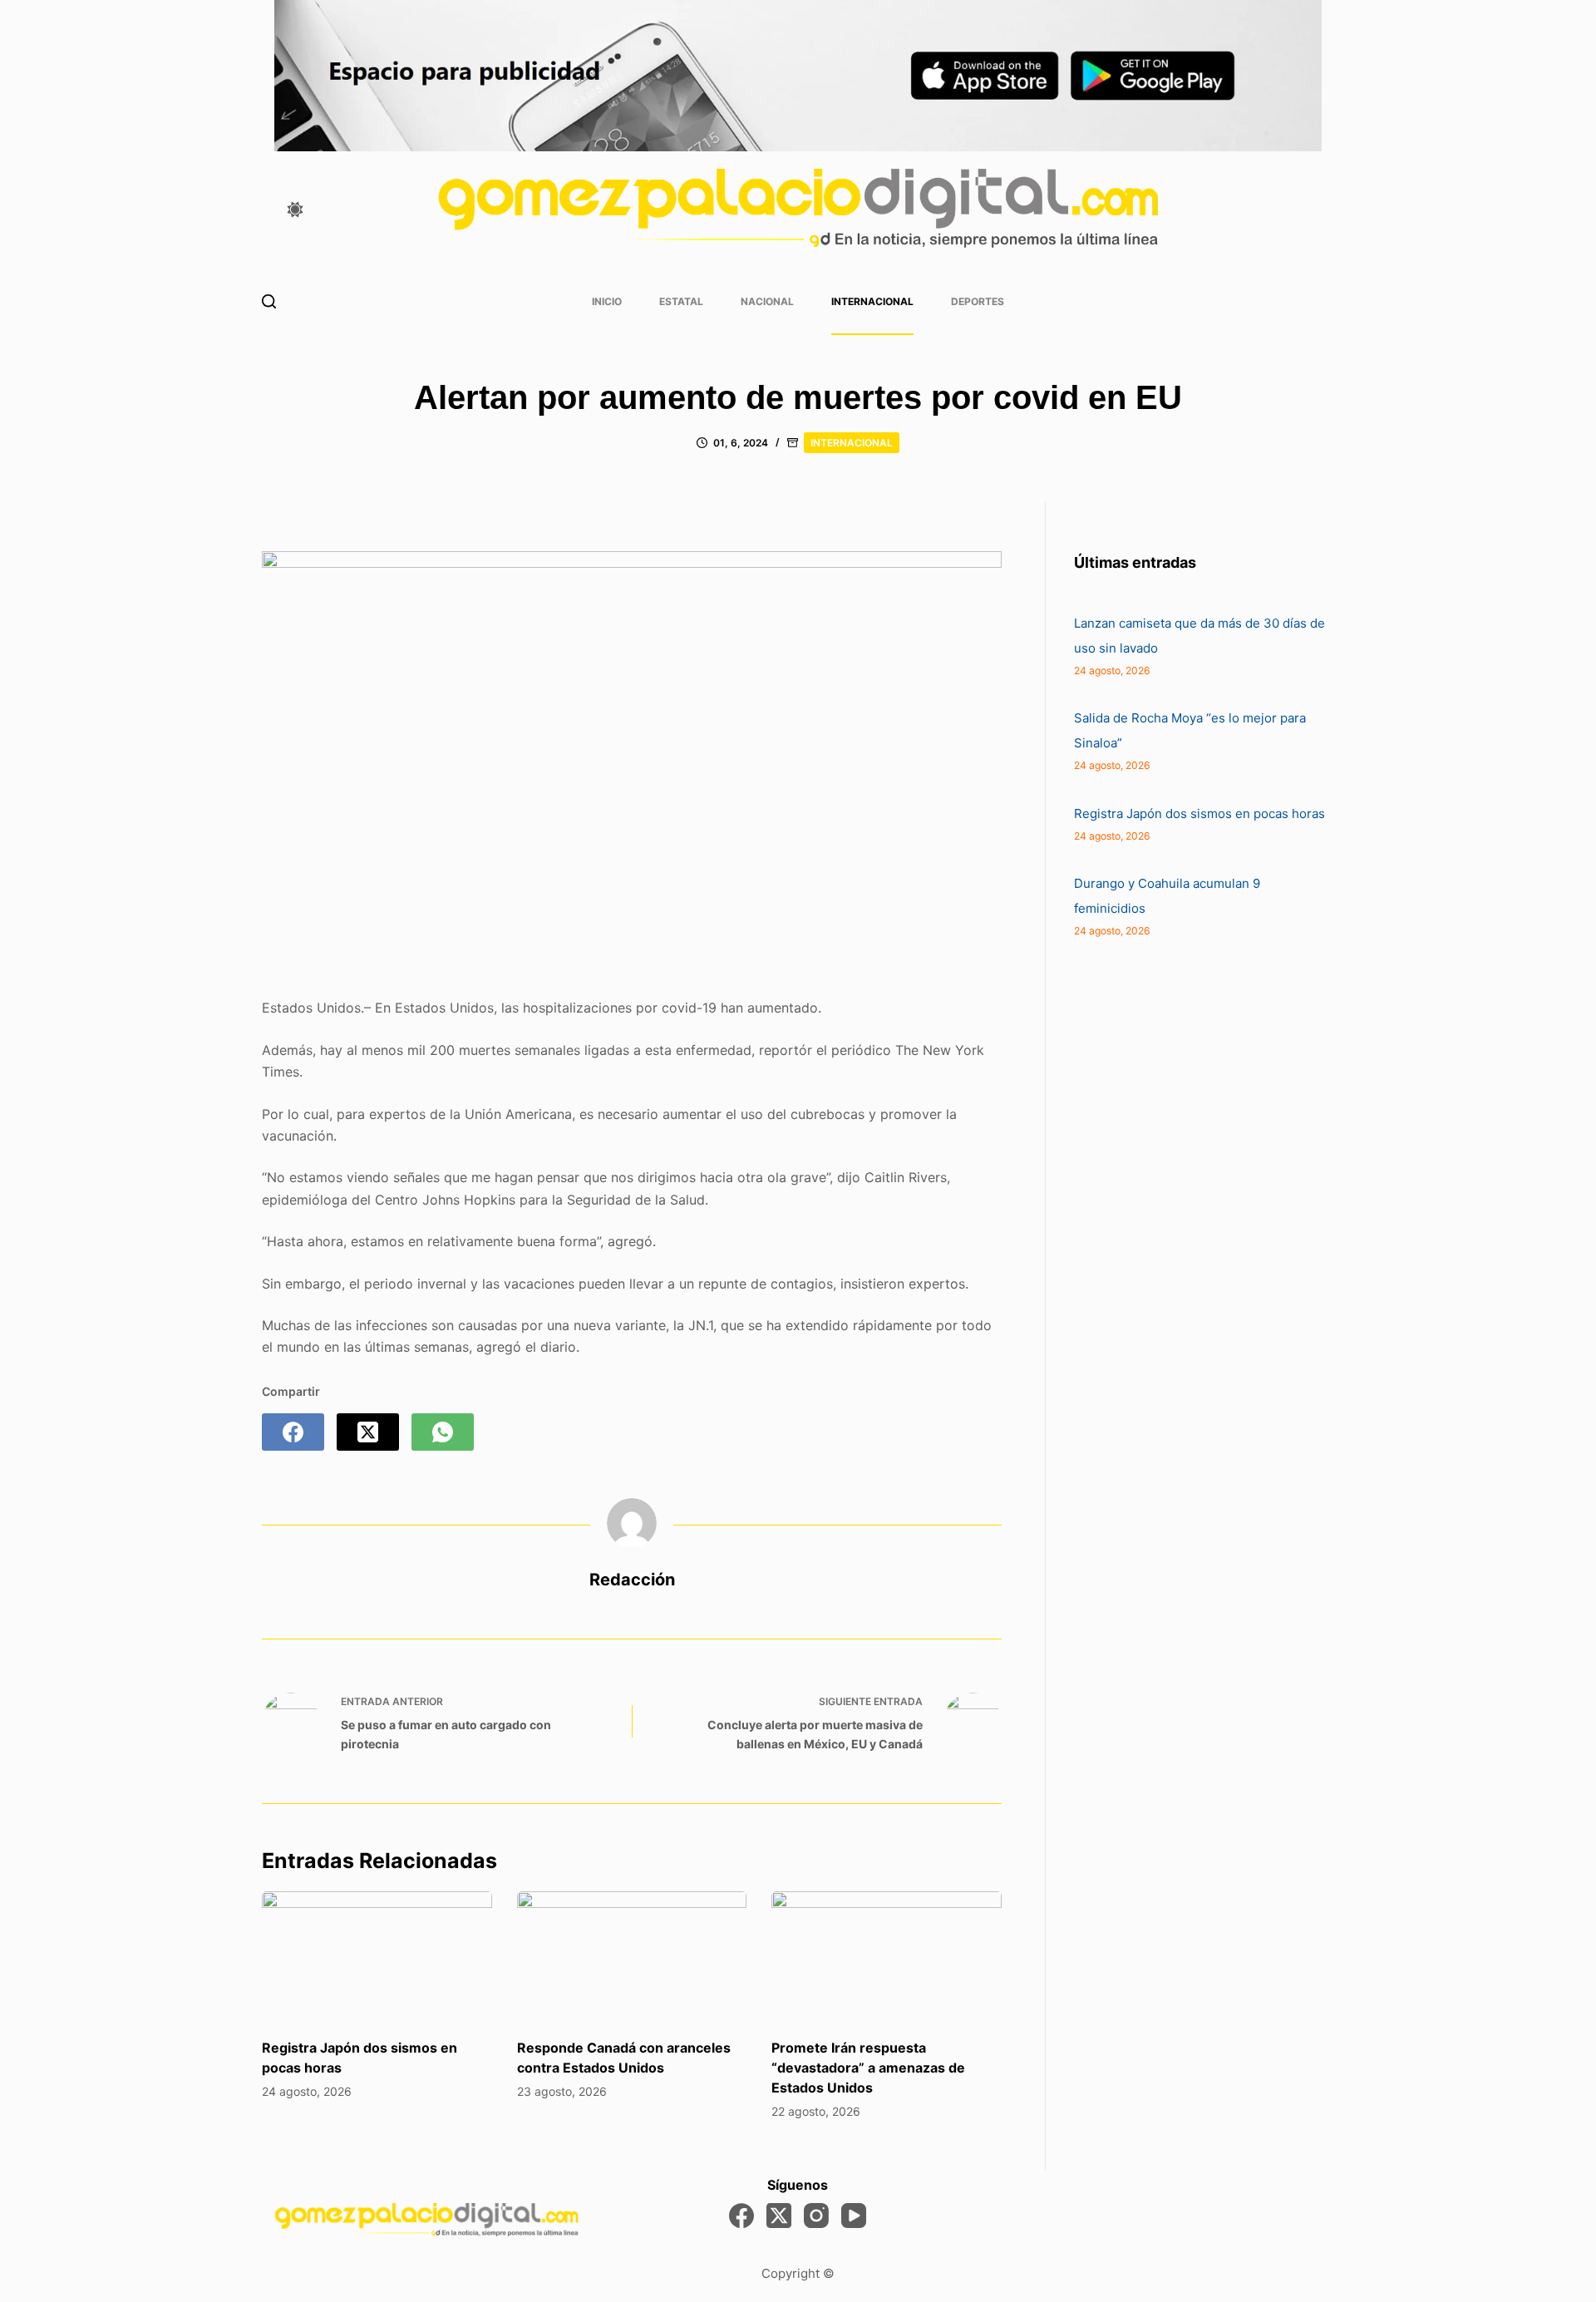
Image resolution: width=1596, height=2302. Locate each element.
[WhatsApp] (443, 1432)
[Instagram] (816, 2216)
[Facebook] (293, 1432)
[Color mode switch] (295, 209)
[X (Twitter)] (368, 1432)
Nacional (767, 301)
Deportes (978, 301)
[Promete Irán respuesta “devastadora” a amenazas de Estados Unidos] (887, 1956)
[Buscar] (269, 301)
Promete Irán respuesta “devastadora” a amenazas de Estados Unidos (868, 2068)
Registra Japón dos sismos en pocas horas (1199, 813)
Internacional (872, 301)
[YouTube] (854, 2216)
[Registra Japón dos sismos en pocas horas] (377, 1956)
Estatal (681, 301)
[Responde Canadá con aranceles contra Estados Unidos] (632, 1956)
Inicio (607, 301)
